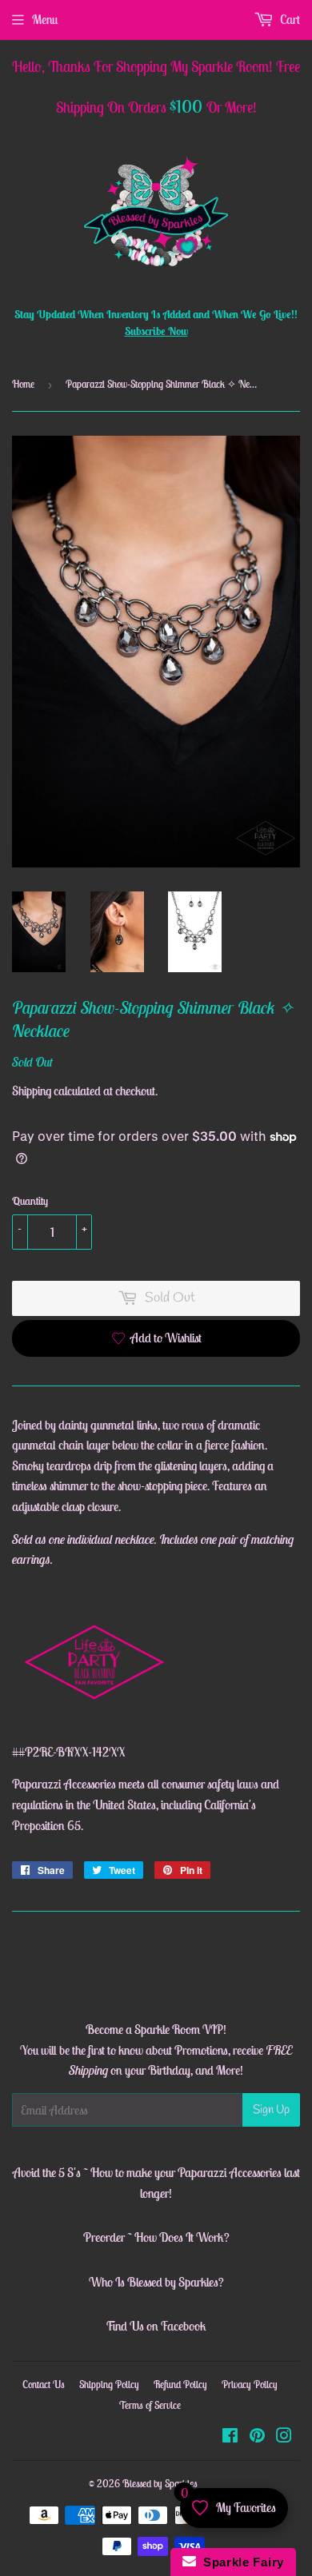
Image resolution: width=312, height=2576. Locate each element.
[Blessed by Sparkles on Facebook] (230, 2437)
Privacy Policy (250, 2385)
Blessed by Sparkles (160, 2484)
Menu (45, 19)
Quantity (30, 1201)
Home (23, 384)
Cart (289, 19)
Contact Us (44, 2385)
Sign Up (271, 2110)
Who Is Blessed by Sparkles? (156, 2282)
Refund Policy (180, 2385)
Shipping (32, 1091)
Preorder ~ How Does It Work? (156, 2237)
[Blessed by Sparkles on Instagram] (284, 2437)
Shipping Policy (109, 2385)
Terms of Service (150, 2405)
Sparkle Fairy (240, 2562)
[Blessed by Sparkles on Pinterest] (257, 2437)
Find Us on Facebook (156, 2326)
